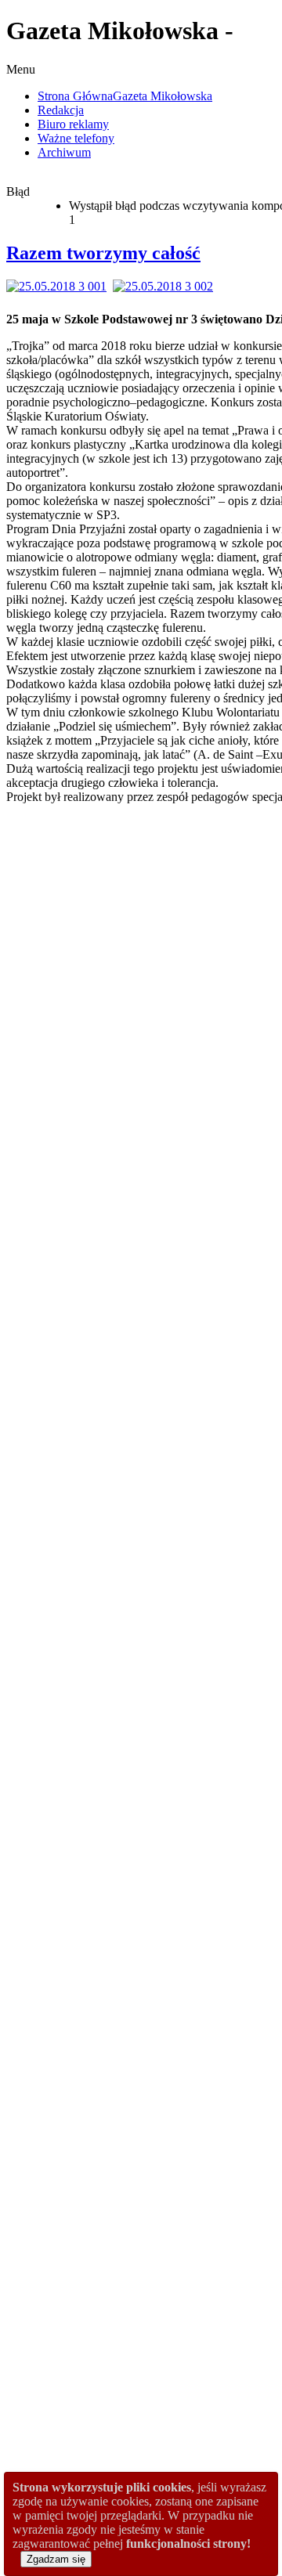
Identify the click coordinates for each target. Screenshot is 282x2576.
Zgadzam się (56, 2559)
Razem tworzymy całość (103, 253)
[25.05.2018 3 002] (166, 286)
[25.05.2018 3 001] (60, 286)
